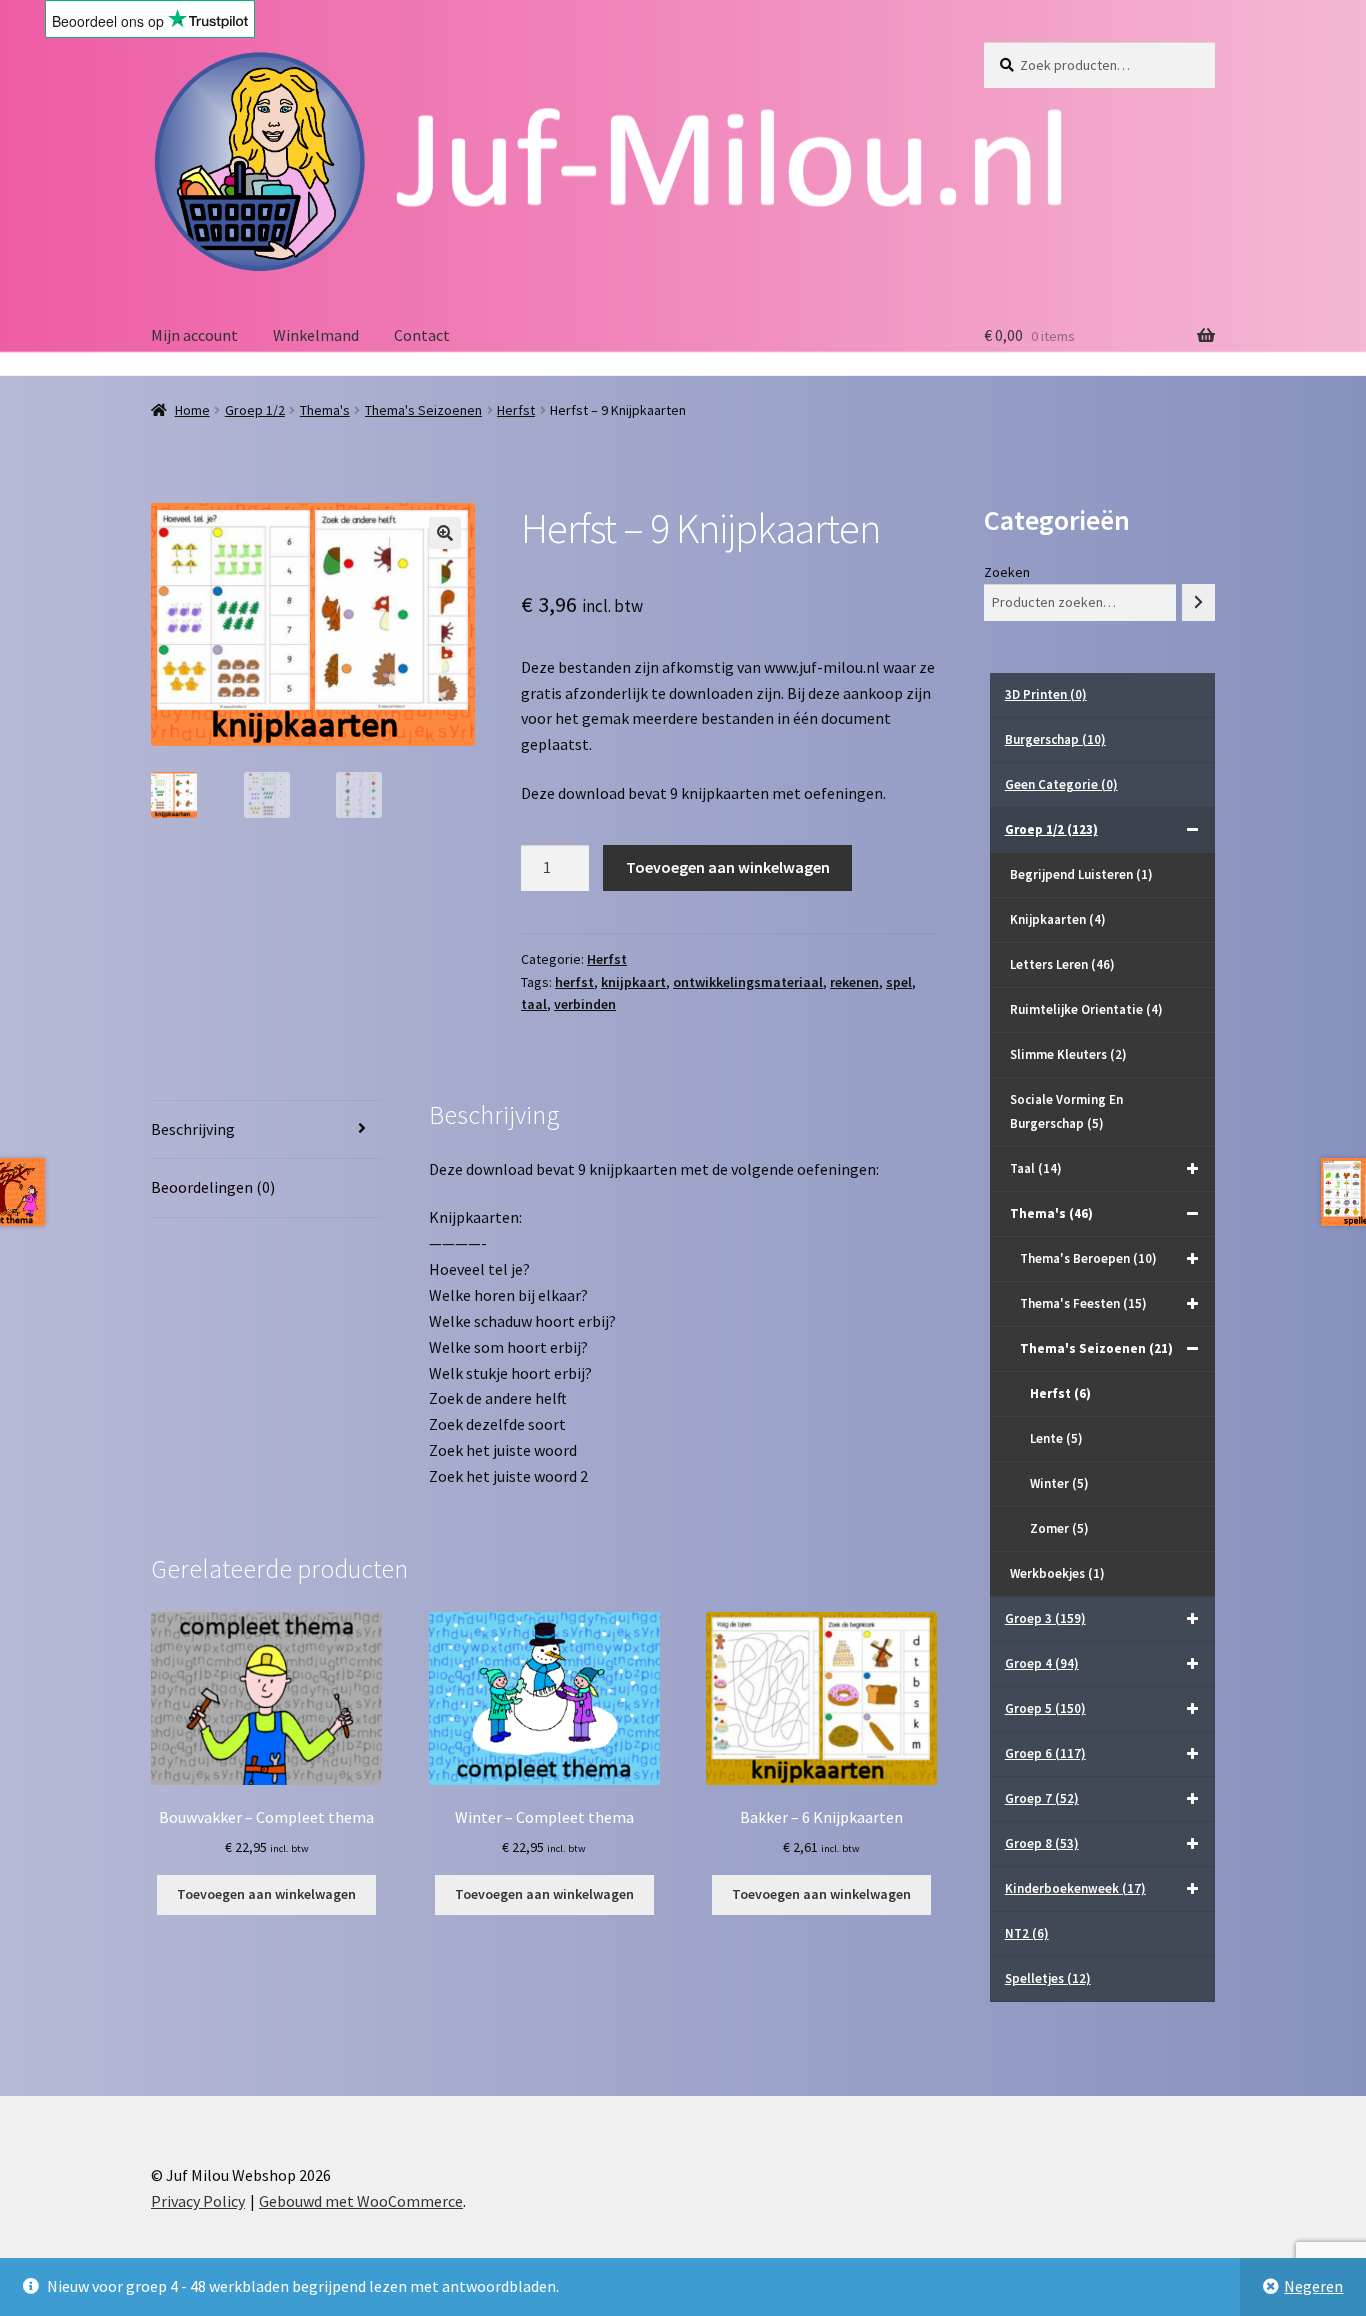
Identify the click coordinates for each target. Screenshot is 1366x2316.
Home (192, 410)
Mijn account (194, 335)
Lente (1056, 1438)
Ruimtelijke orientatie (1086, 1009)
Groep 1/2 (255, 410)
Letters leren (1062, 964)
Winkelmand (316, 335)
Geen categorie (1061, 784)
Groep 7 (1042, 1798)
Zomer (1059, 1528)
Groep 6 (1045, 1753)
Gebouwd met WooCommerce (361, 2201)
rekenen (854, 982)
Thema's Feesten (1083, 1303)
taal (534, 1004)
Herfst (516, 410)
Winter (1059, 1483)
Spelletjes (1048, 1978)
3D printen (1046, 694)
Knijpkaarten (1058, 919)
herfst (574, 982)
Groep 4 (1042, 1663)
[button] (445, 533)
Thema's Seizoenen (423, 410)
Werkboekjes (1057, 1573)
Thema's (325, 410)
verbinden (585, 1004)
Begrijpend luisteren (1081, 874)
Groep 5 (1045, 1708)
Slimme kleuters (1068, 1054)
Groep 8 (1042, 1843)
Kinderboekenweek (1075, 1888)
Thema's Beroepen (1088, 1258)
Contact (422, 335)
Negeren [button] (1313, 2286)
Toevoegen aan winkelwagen (728, 867)
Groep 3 (1045, 1618)
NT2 (1027, 1933)
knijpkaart (633, 982)
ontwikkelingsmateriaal (748, 982)
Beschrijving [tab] (193, 1129)
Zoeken (1007, 572)
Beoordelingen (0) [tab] (213, 1187)
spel (899, 982)
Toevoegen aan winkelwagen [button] (266, 1894)
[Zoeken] (1198, 602)
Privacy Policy (198, 2201)
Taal (1036, 1168)
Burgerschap (1055, 739)
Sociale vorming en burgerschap (1066, 1111)
